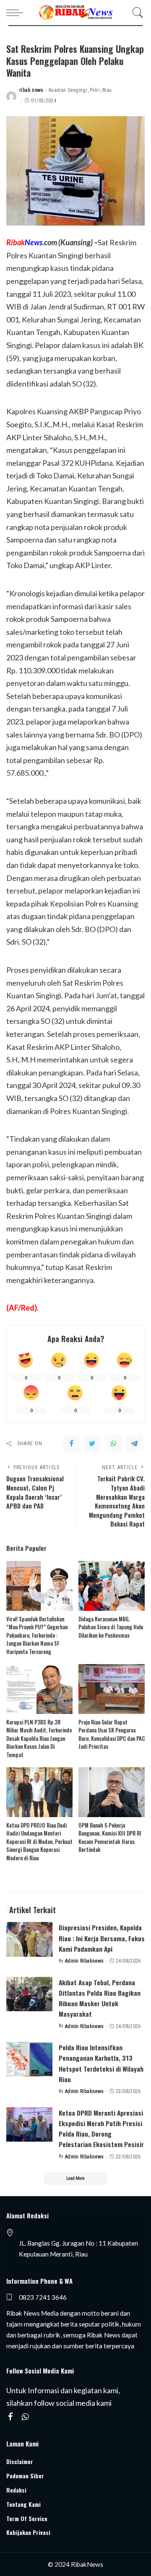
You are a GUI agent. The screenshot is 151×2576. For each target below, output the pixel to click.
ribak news (31, 90)
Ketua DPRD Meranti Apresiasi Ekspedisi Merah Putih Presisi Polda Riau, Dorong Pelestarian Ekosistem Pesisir (101, 2129)
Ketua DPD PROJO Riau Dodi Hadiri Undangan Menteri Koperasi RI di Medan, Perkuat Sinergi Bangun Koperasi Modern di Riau (39, 1841)
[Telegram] (134, 1444)
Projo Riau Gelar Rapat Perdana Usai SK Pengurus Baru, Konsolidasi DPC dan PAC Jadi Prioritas (112, 1734)
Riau (107, 90)
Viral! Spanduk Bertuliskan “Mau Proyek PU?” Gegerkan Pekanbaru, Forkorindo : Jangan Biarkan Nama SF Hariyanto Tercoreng (37, 1635)
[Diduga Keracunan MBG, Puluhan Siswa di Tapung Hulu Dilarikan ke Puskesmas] (112, 1586)
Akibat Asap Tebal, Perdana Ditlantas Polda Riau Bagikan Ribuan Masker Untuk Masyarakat (100, 1998)
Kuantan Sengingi (68, 90)
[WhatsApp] (113, 1444)
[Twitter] (92, 1444)
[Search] (136, 13)
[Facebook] (71, 1444)
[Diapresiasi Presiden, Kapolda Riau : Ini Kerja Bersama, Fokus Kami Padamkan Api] (29, 1939)
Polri (95, 90)
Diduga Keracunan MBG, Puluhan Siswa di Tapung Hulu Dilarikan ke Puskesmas (111, 1627)
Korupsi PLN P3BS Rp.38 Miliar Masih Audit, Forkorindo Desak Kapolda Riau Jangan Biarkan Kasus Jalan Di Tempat (39, 1738)
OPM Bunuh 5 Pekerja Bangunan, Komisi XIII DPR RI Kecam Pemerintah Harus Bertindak (110, 1837)
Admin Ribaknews (85, 1961)
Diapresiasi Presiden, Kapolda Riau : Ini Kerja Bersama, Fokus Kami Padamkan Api (102, 1938)
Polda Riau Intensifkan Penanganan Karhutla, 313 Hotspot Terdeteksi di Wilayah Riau (101, 2063)
